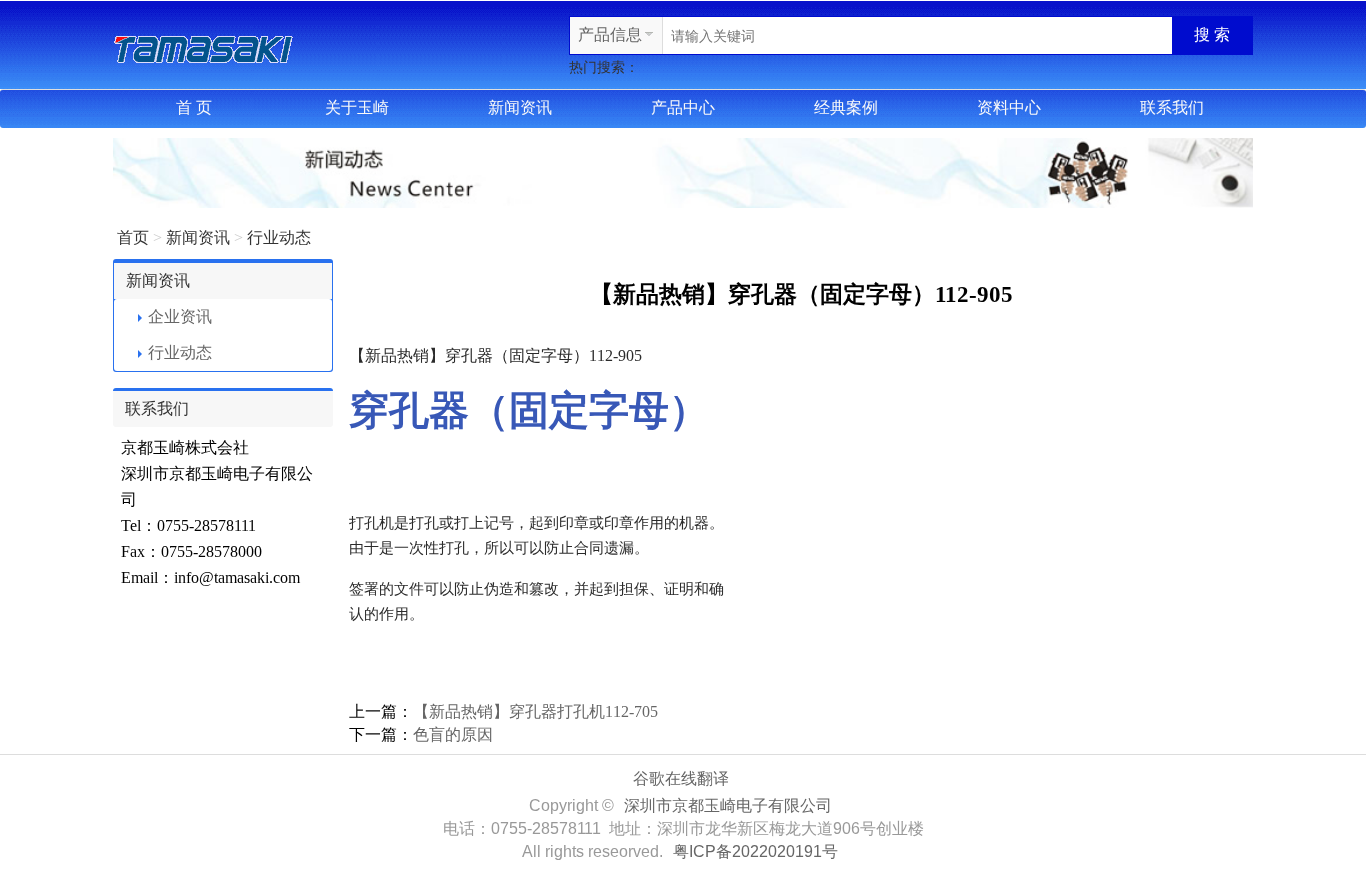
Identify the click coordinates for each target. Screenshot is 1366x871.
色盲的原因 (453, 734)
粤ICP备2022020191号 (755, 851)
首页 (133, 237)
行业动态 (279, 237)
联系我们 (1172, 107)
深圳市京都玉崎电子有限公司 (728, 805)
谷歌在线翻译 (681, 778)
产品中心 (683, 107)
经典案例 (846, 107)
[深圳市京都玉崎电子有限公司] (203, 46)
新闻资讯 (520, 107)
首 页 (194, 107)
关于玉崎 (357, 107)
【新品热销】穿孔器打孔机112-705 (535, 711)
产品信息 (610, 34)
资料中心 (1009, 107)
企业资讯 (180, 316)
